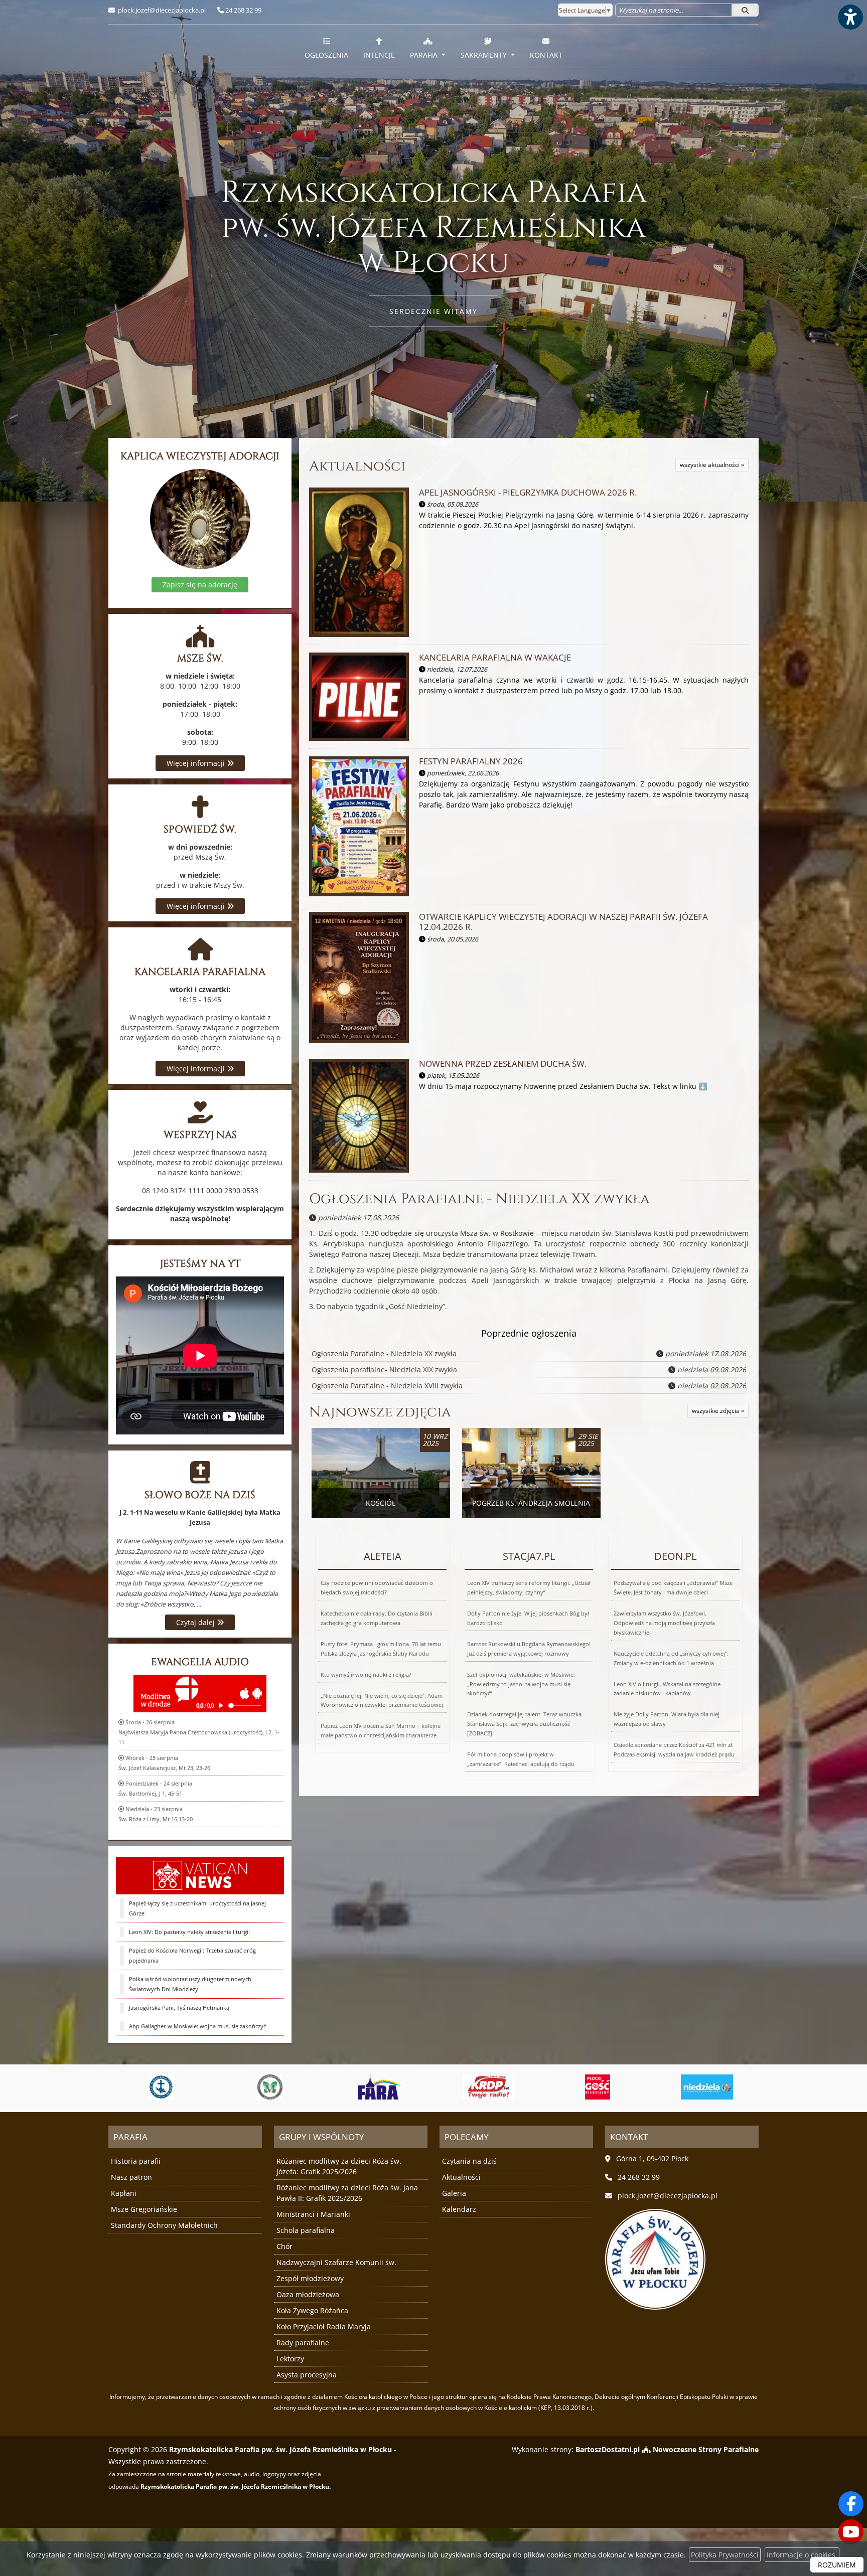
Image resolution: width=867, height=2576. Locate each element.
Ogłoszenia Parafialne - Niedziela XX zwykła (479, 1199)
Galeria (454, 2193)
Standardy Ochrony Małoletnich (164, 2225)
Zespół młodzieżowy (310, 2278)
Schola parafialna (306, 2230)
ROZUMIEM (837, 2565)
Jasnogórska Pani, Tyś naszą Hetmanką (179, 2007)
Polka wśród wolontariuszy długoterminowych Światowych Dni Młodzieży (190, 1984)
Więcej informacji (197, 763)
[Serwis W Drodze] (707, 2087)
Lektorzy (290, 2359)
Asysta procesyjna (307, 2375)
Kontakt (546, 55)
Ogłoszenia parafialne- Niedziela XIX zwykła (384, 1370)
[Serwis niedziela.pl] (598, 2087)
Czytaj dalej (196, 1622)
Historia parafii (136, 2161)
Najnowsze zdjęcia (380, 1412)
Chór (284, 2246)
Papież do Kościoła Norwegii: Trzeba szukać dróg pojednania (192, 1955)
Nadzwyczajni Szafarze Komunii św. (336, 2262)
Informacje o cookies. (802, 2555)
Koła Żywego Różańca (312, 2310)
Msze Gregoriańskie (144, 2209)
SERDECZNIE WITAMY (434, 311)
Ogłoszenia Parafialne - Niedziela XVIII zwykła (387, 1386)
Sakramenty (485, 55)
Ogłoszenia (326, 55)
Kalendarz (459, 2209)
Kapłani (124, 2193)
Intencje (379, 55)
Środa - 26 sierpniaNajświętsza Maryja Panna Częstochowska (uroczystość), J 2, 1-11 (199, 1732)
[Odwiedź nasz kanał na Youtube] (851, 2532)
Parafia (425, 55)
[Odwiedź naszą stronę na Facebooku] (851, 2504)
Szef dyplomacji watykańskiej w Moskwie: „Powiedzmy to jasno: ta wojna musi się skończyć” (521, 1684)
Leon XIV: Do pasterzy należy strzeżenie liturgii (189, 1932)
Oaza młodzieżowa (308, 2294)
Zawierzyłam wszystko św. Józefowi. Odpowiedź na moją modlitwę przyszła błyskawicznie (664, 1623)
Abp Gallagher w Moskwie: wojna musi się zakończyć (197, 2026)
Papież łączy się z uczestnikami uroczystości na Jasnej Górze (197, 1908)
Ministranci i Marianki (313, 2214)
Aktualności (357, 466)
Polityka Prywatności (725, 2555)
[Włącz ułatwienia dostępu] (850, 17)
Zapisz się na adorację (200, 585)
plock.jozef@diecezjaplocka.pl (161, 10)
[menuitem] (326, 46)
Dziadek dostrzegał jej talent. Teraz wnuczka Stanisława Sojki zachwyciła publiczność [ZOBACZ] (524, 1724)
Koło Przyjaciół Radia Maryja (324, 2326)
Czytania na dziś (469, 2161)
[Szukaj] (745, 10)
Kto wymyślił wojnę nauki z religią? (366, 1674)
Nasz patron (131, 2177)
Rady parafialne (303, 2343)
